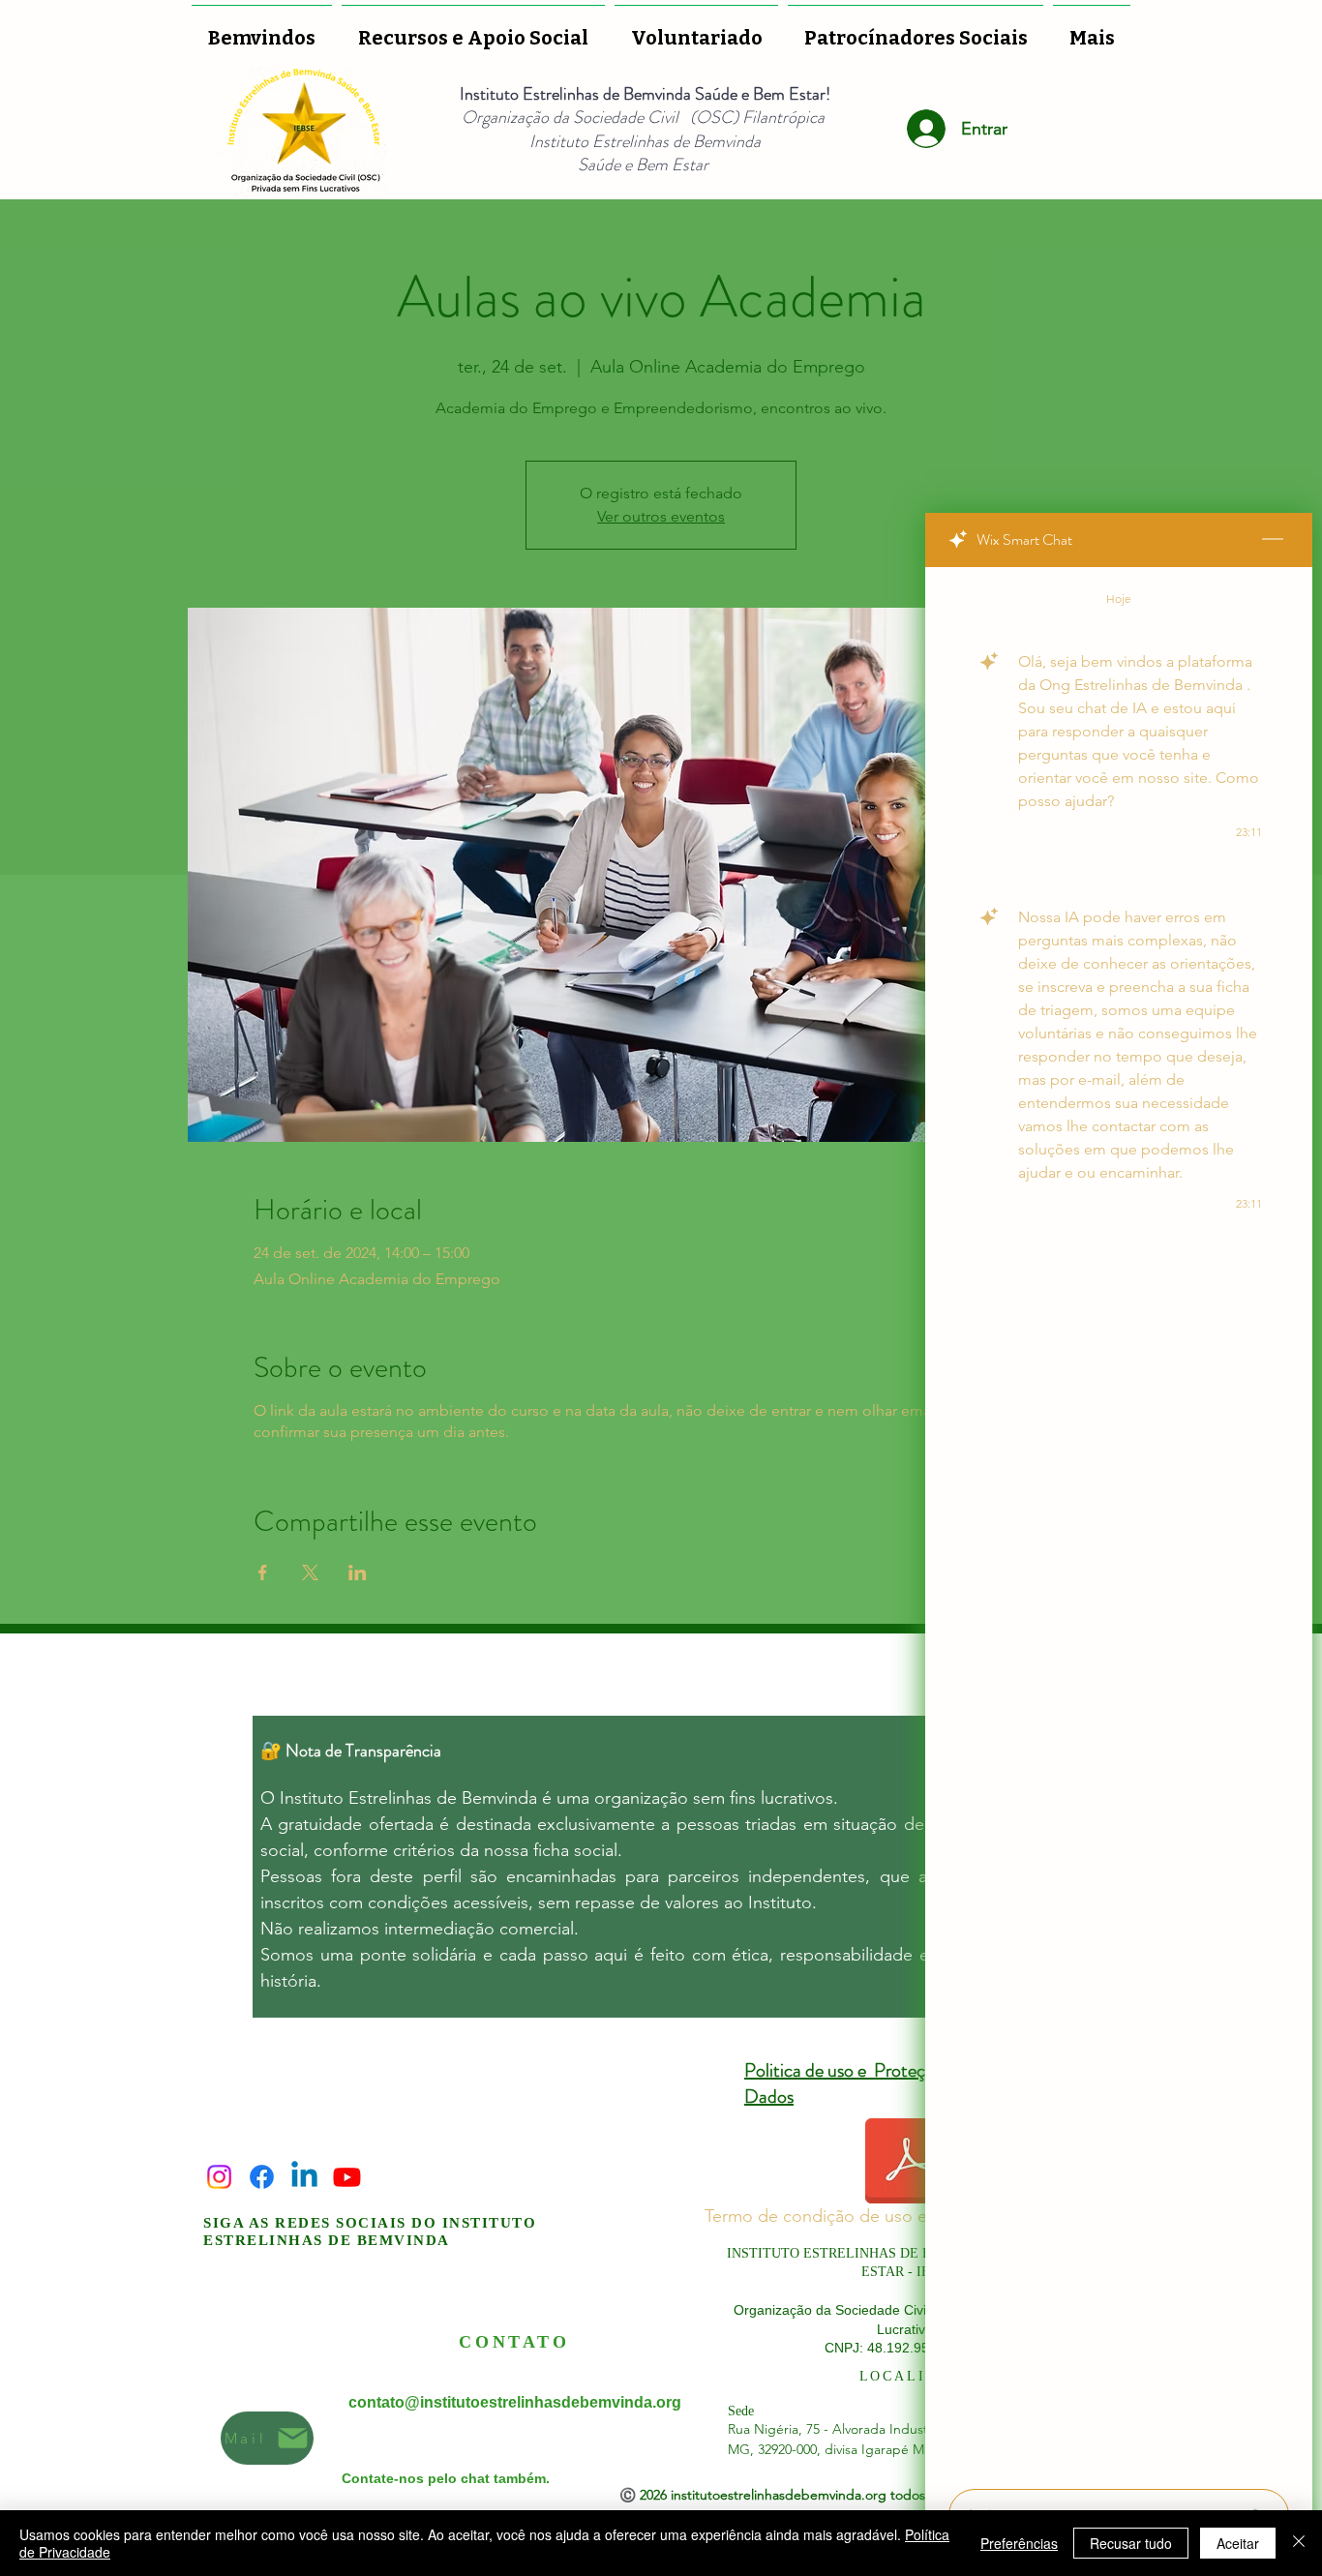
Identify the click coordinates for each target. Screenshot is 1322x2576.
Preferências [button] (1019, 2543)
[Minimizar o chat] (1273, 540)
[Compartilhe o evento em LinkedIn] (358, 1573)
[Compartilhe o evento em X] (310, 1573)
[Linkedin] (304, 2177)
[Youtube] (347, 2177)
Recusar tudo (1131, 2543)
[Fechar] (1299, 2543)
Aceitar (1238, 2543)
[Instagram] (219, 2177)
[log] (1119, 1522)
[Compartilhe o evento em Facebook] (263, 1573)
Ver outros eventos (661, 516)
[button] (696, 29)
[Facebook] (262, 2177)
